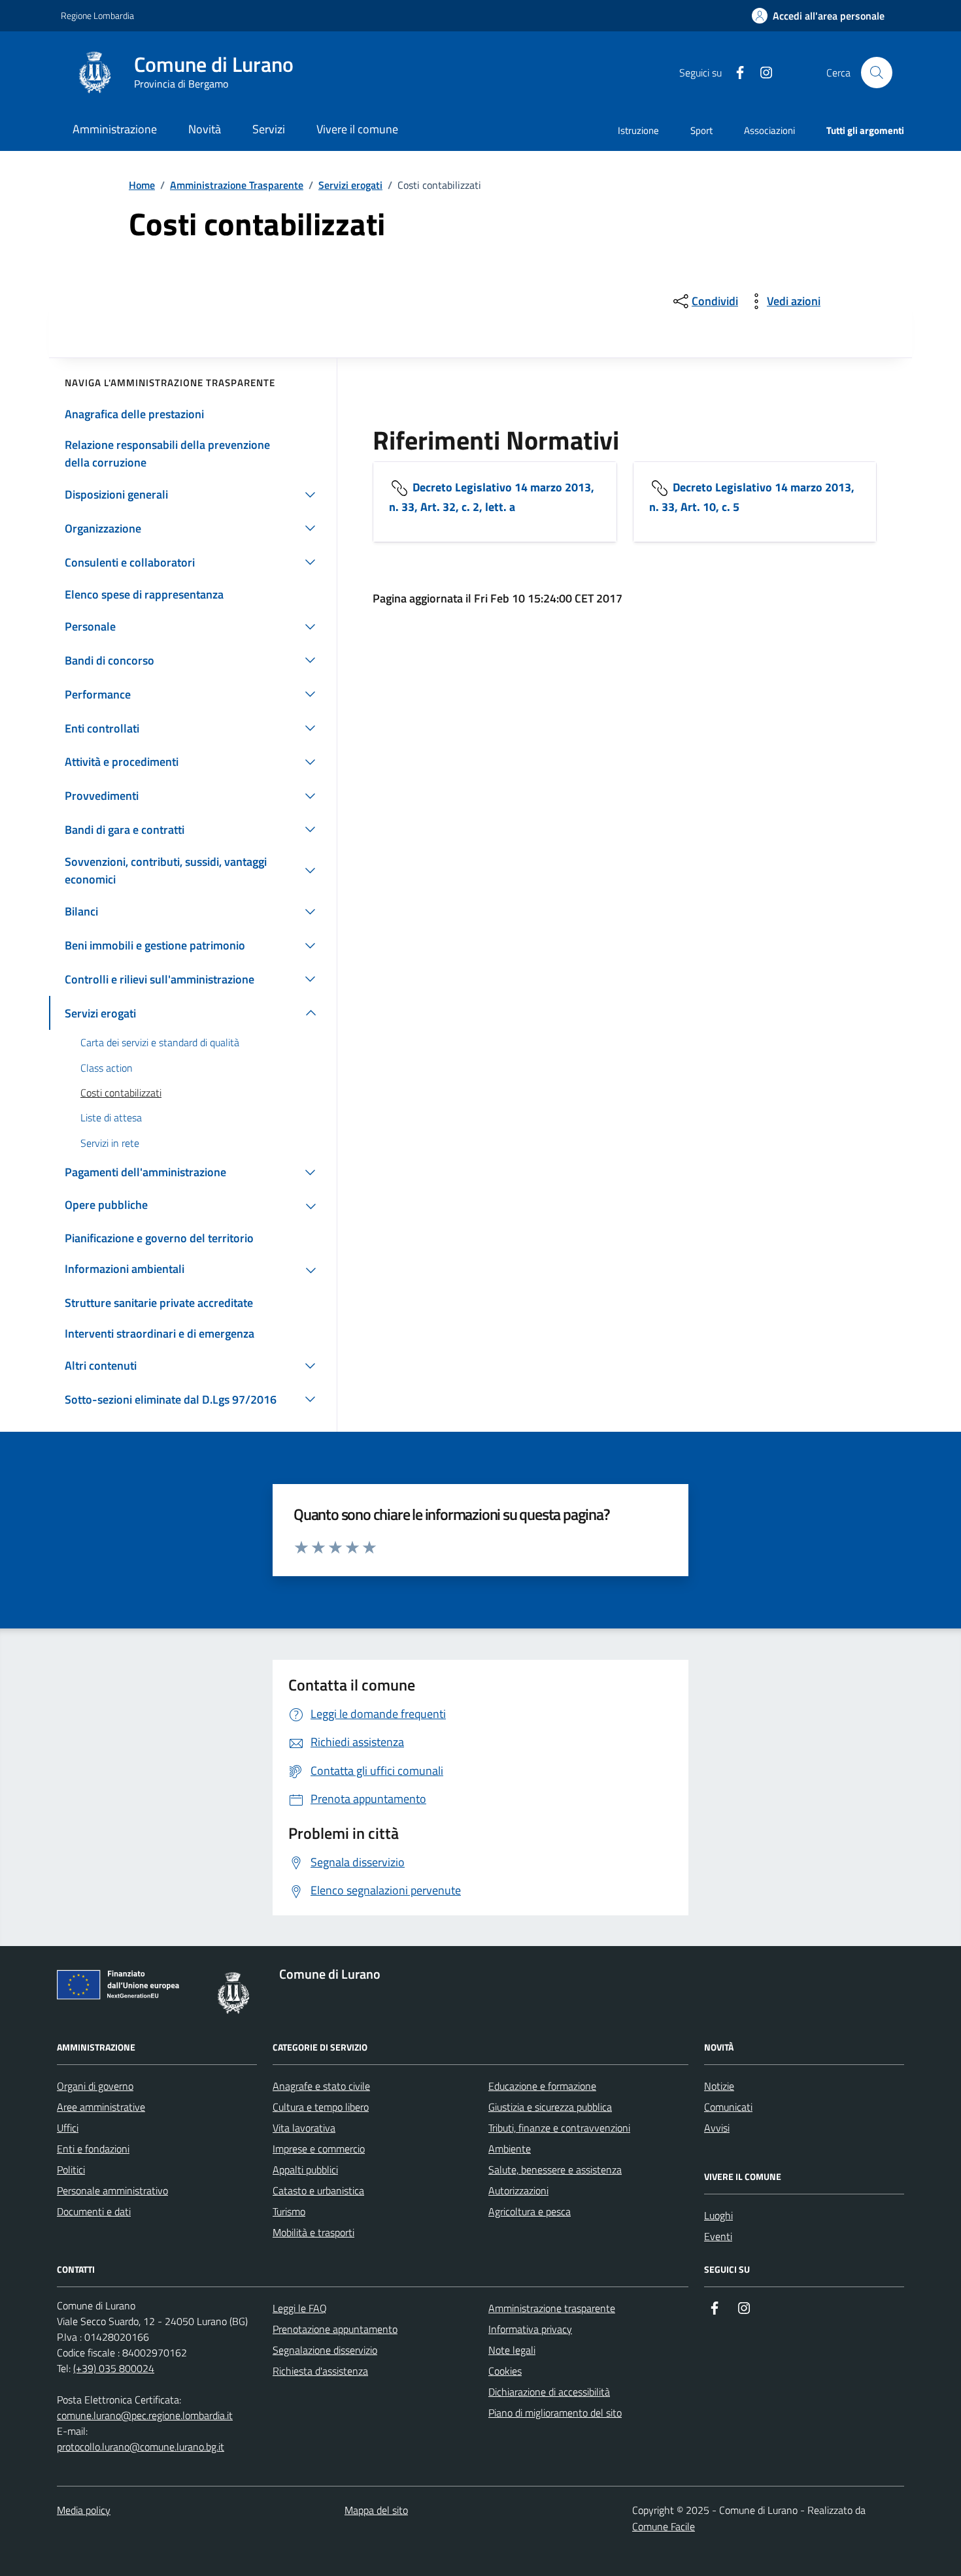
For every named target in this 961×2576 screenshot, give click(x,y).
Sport (701, 130)
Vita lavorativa (304, 2128)
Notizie (719, 2086)
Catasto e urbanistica (318, 2190)
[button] (818, 16)
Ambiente (510, 2149)
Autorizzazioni (518, 2190)
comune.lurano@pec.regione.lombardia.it (145, 2415)
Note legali (512, 2350)
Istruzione (638, 130)
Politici (71, 2170)
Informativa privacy (530, 2329)
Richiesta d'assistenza (320, 2371)
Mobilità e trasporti (313, 2232)
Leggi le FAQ (300, 2308)
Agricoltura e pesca (530, 2211)
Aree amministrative (101, 2107)
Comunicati (728, 2107)
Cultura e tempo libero (321, 2107)
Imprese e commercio (319, 2149)
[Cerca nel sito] (877, 73)
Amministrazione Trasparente (237, 185)
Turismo (289, 2211)
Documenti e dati (94, 2211)
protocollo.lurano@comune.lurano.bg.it (141, 2447)
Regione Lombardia (97, 15)
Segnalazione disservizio (325, 2350)
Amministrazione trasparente (552, 2308)
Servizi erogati (350, 185)
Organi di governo (95, 2086)
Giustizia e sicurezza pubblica (550, 2107)
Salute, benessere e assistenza (555, 2170)
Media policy (84, 2510)
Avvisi (717, 2128)
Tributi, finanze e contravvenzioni (559, 2128)
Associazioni (769, 130)
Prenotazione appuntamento (335, 2329)
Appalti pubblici (305, 2170)
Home (142, 185)
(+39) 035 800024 (114, 2368)
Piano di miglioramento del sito (555, 2413)
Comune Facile (664, 2526)
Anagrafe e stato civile (321, 2086)
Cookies (505, 2371)
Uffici (68, 2128)
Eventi (718, 2236)
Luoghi (718, 2215)
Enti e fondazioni (93, 2149)
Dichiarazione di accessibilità (549, 2392)
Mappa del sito (376, 2510)
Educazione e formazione (542, 2086)
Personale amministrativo (112, 2190)
